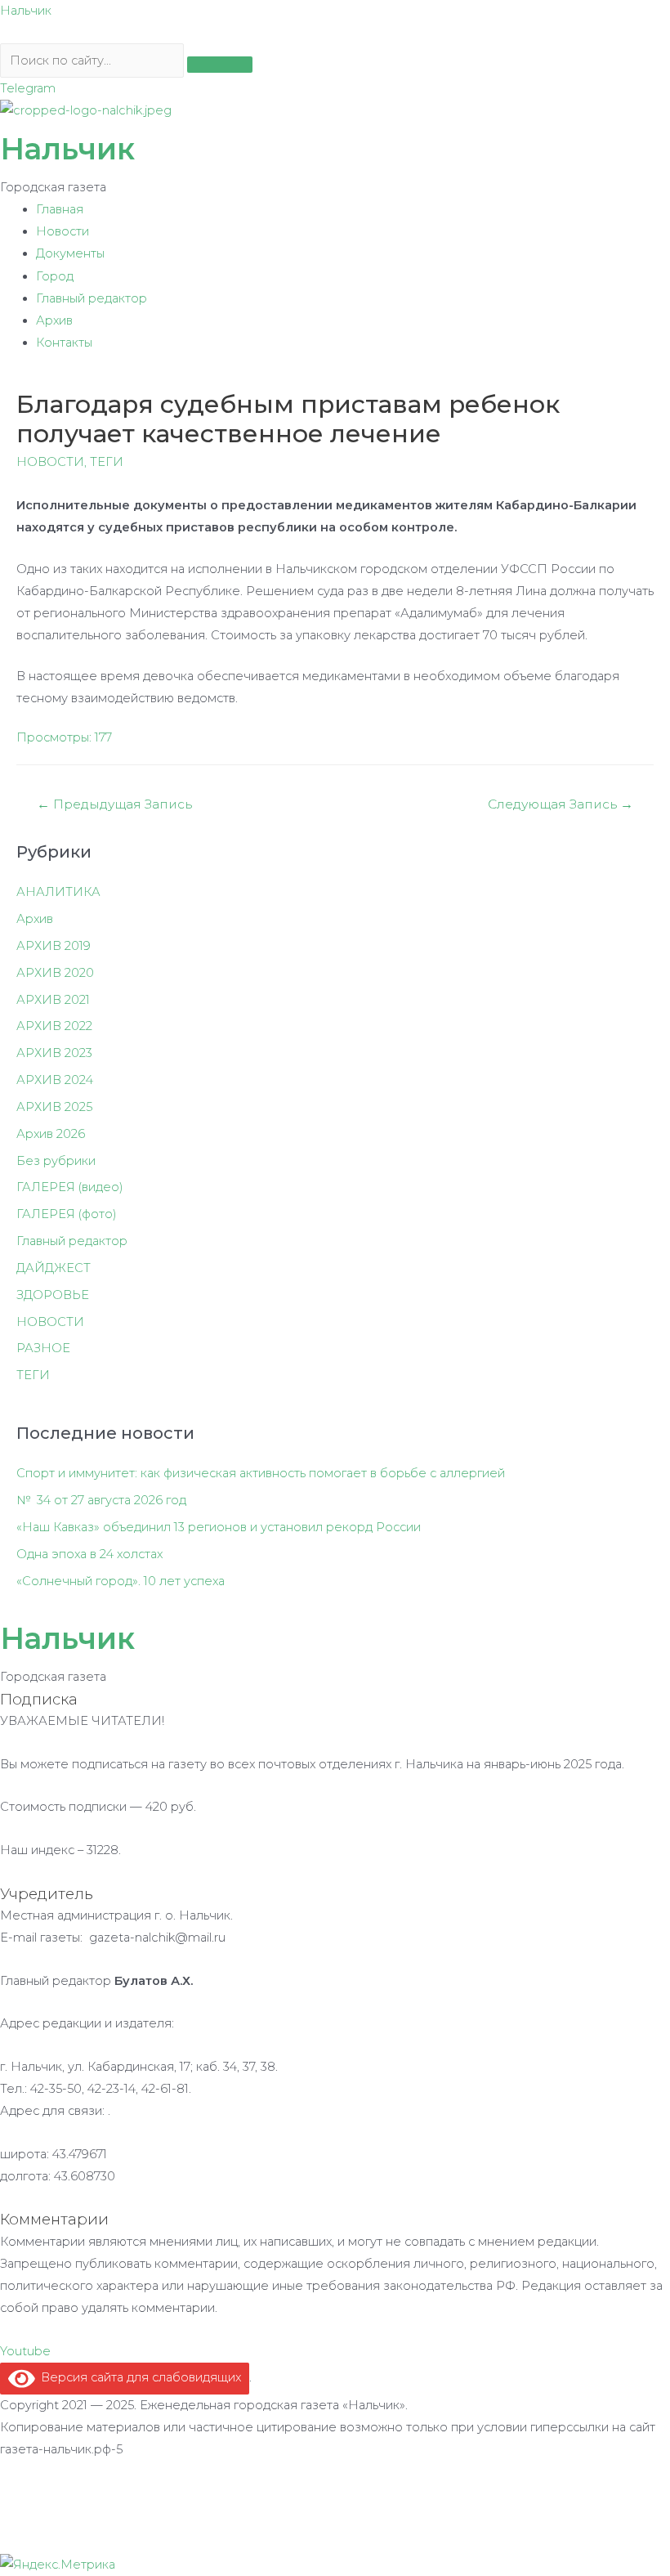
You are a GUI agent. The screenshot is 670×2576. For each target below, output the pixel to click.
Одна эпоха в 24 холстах (89, 1554)
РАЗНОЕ (43, 1348)
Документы (70, 253)
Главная (60, 209)
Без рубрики (56, 1161)
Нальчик (26, 11)
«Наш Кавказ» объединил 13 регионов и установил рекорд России (219, 1527)
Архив (54, 320)
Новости (63, 231)
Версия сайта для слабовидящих (138, 2377)
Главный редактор (92, 298)
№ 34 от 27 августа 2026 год (101, 1500)
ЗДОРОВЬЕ (53, 1295)
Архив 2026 (51, 1134)
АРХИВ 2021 (53, 1000)
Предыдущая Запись (114, 804)
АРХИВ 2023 (54, 1053)
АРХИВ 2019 (54, 946)
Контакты (64, 343)
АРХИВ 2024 (55, 1080)
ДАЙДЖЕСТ (54, 1268)
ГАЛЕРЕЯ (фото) (67, 1214)
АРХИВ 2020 (55, 973)
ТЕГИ (107, 462)
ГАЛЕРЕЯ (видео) (70, 1187)
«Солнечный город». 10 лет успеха (121, 1581)
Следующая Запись (561, 804)
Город (55, 276)
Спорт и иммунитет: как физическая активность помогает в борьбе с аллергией (261, 1473)
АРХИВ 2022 (54, 1026)
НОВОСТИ (50, 462)
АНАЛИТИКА (58, 892)
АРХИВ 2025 (54, 1107)
